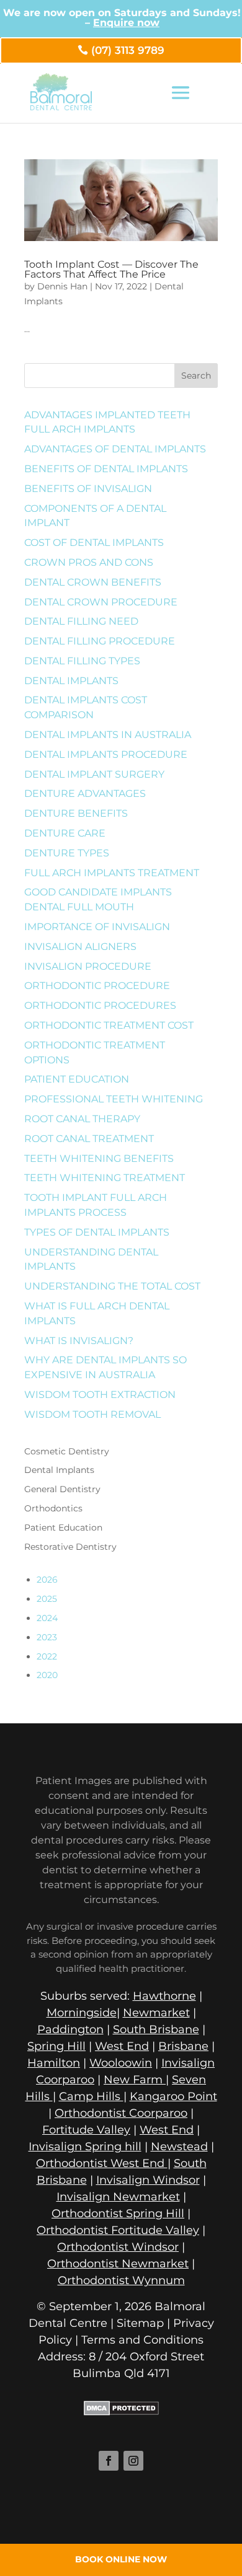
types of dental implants (97, 1232)
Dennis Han (62, 286)
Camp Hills (91, 2096)
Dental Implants (71, 681)
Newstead (179, 2147)
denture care (65, 833)
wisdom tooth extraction (100, 1395)
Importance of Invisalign (97, 927)
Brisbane (183, 2046)
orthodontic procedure (97, 986)
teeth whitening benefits (99, 1158)
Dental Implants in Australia (108, 735)
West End (122, 2046)
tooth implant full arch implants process (96, 1205)
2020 (47, 1675)
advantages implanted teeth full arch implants (107, 422)
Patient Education (77, 1079)
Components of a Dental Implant (95, 516)
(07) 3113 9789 (128, 50)
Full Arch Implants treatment (112, 873)
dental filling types (82, 661)
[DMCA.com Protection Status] (121, 2412)
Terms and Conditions (142, 2340)
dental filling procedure (100, 641)
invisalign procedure (88, 966)
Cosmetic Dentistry (67, 1451)
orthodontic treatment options (95, 1053)
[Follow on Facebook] (109, 2461)
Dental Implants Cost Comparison (86, 707)
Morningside (82, 2013)
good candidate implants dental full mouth (98, 899)
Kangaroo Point (173, 2096)
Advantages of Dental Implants (115, 449)
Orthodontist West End (102, 2163)
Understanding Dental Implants (91, 1259)
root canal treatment (89, 1139)
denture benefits (76, 813)
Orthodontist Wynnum (121, 2280)
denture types (67, 853)
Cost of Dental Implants (94, 543)
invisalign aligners (80, 947)
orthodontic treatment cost (109, 1025)
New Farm (135, 2080)
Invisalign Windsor (148, 2180)
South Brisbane (156, 2029)
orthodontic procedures (100, 1005)
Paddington (70, 2029)
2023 (47, 1637)
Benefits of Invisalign (88, 489)
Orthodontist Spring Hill (118, 2213)
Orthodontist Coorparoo (121, 2113)
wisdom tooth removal (92, 1414)
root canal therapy (82, 1119)
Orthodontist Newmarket (118, 2264)
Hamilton (54, 2063)
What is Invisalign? (79, 1341)
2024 (47, 1618)
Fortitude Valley (86, 2130)
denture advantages (85, 793)
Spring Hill (56, 2046)
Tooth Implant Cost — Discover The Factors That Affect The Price (111, 269)
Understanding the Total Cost (112, 1286)
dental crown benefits (93, 582)
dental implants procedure (106, 754)
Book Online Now (121, 2559)
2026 (47, 1580)
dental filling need (81, 621)
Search (196, 376)
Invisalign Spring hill (85, 2147)
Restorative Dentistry (70, 1547)
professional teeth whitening (114, 1099)
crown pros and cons (89, 562)
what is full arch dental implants (97, 1313)
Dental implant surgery (94, 774)
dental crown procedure (101, 602)
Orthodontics (53, 1508)
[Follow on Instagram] (133, 2461)
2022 (47, 1656)
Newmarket (156, 2013)
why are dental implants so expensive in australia (105, 1367)
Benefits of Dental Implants (106, 469)
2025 (47, 1599)
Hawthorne (164, 1996)
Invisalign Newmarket (118, 2197)
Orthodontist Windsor (118, 2247)
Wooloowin (121, 2063)
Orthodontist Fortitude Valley (118, 2230)
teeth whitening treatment (105, 1178)
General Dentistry (62, 1489)
